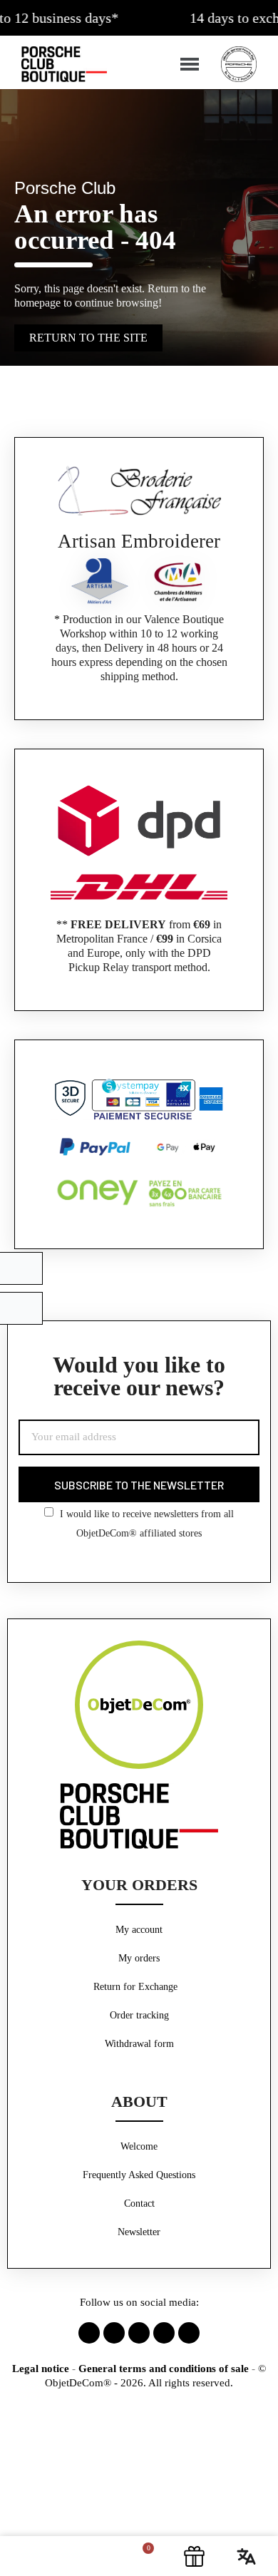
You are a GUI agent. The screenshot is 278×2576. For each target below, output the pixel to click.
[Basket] (140, 2556)
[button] (30, 2556)
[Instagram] (114, 2333)
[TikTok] (164, 2333)
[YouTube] (189, 2333)
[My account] (87, 2556)
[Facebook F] (89, 2333)
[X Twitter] (139, 2333)
